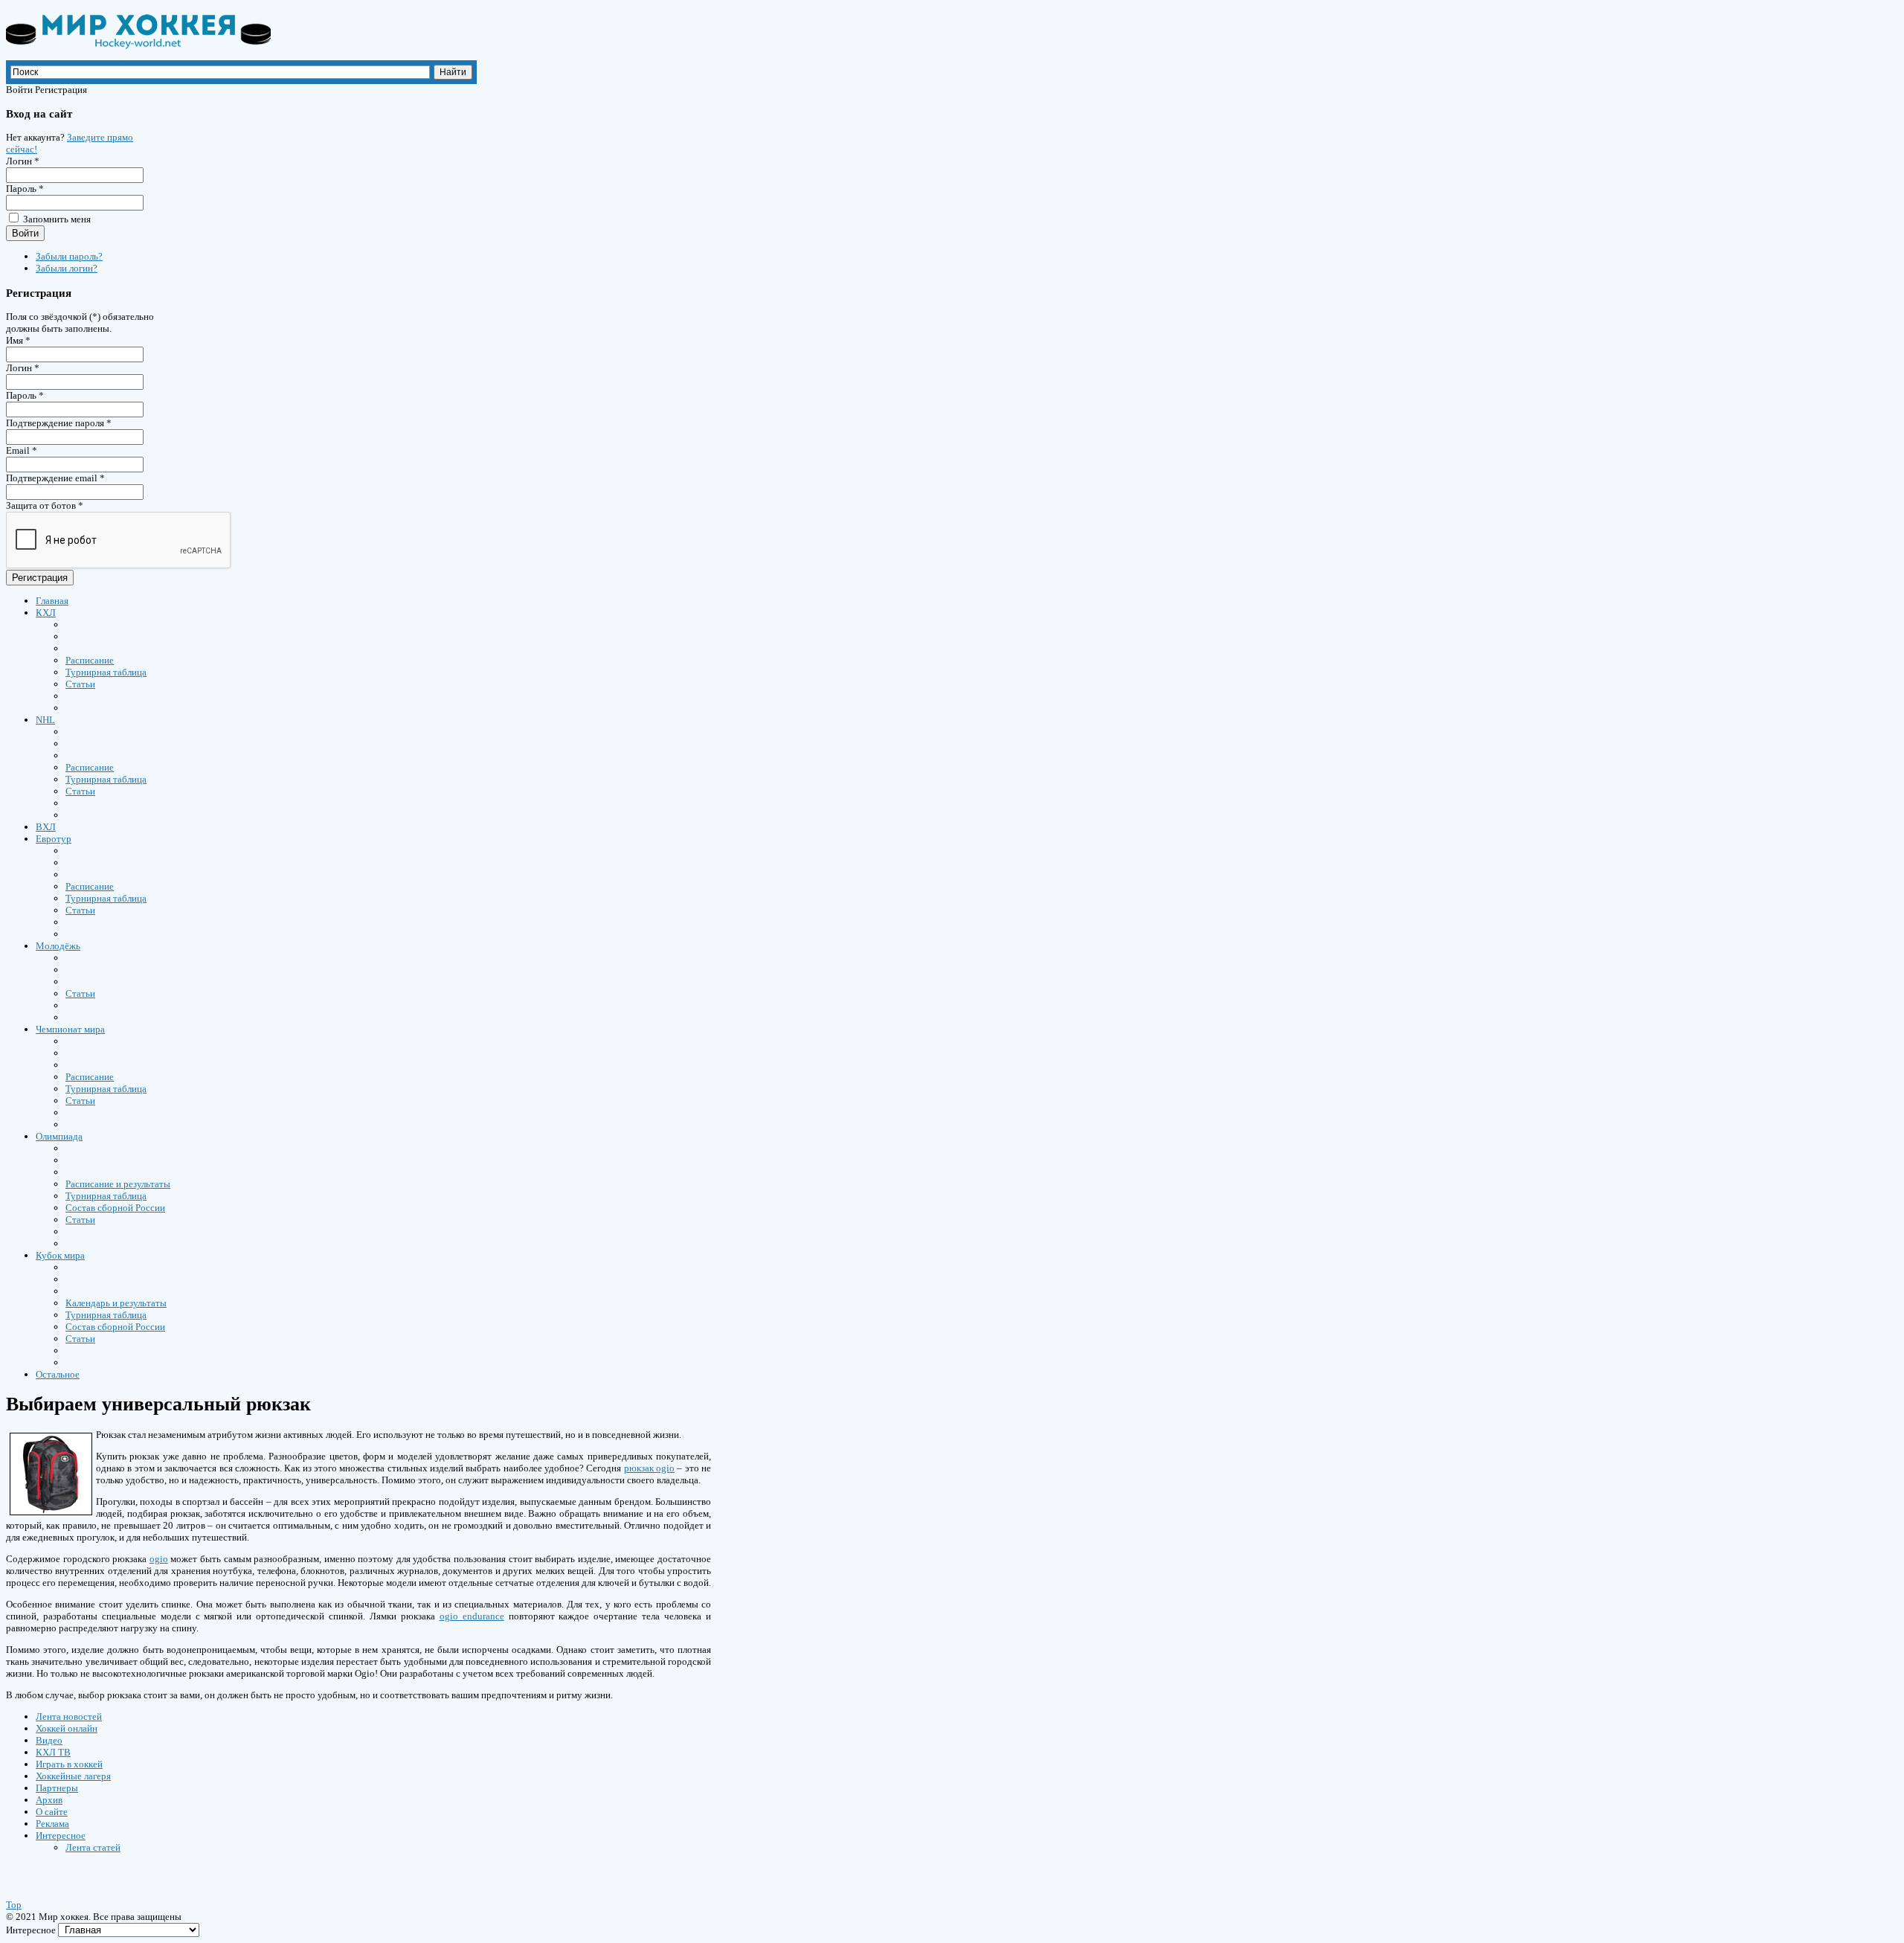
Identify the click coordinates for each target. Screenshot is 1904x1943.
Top (14, 1905)
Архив (49, 1800)
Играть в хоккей (69, 1764)
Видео (49, 1740)
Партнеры (57, 1788)
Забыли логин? (67, 268)
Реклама (52, 1824)
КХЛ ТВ (53, 1752)
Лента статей (93, 1847)
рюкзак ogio (649, 1468)
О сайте (52, 1812)
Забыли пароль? (69, 256)
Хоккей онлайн (67, 1728)
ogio (159, 1559)
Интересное (61, 1836)
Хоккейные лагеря (73, 1776)
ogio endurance (472, 1616)
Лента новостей (69, 1716)
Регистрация (40, 578)
